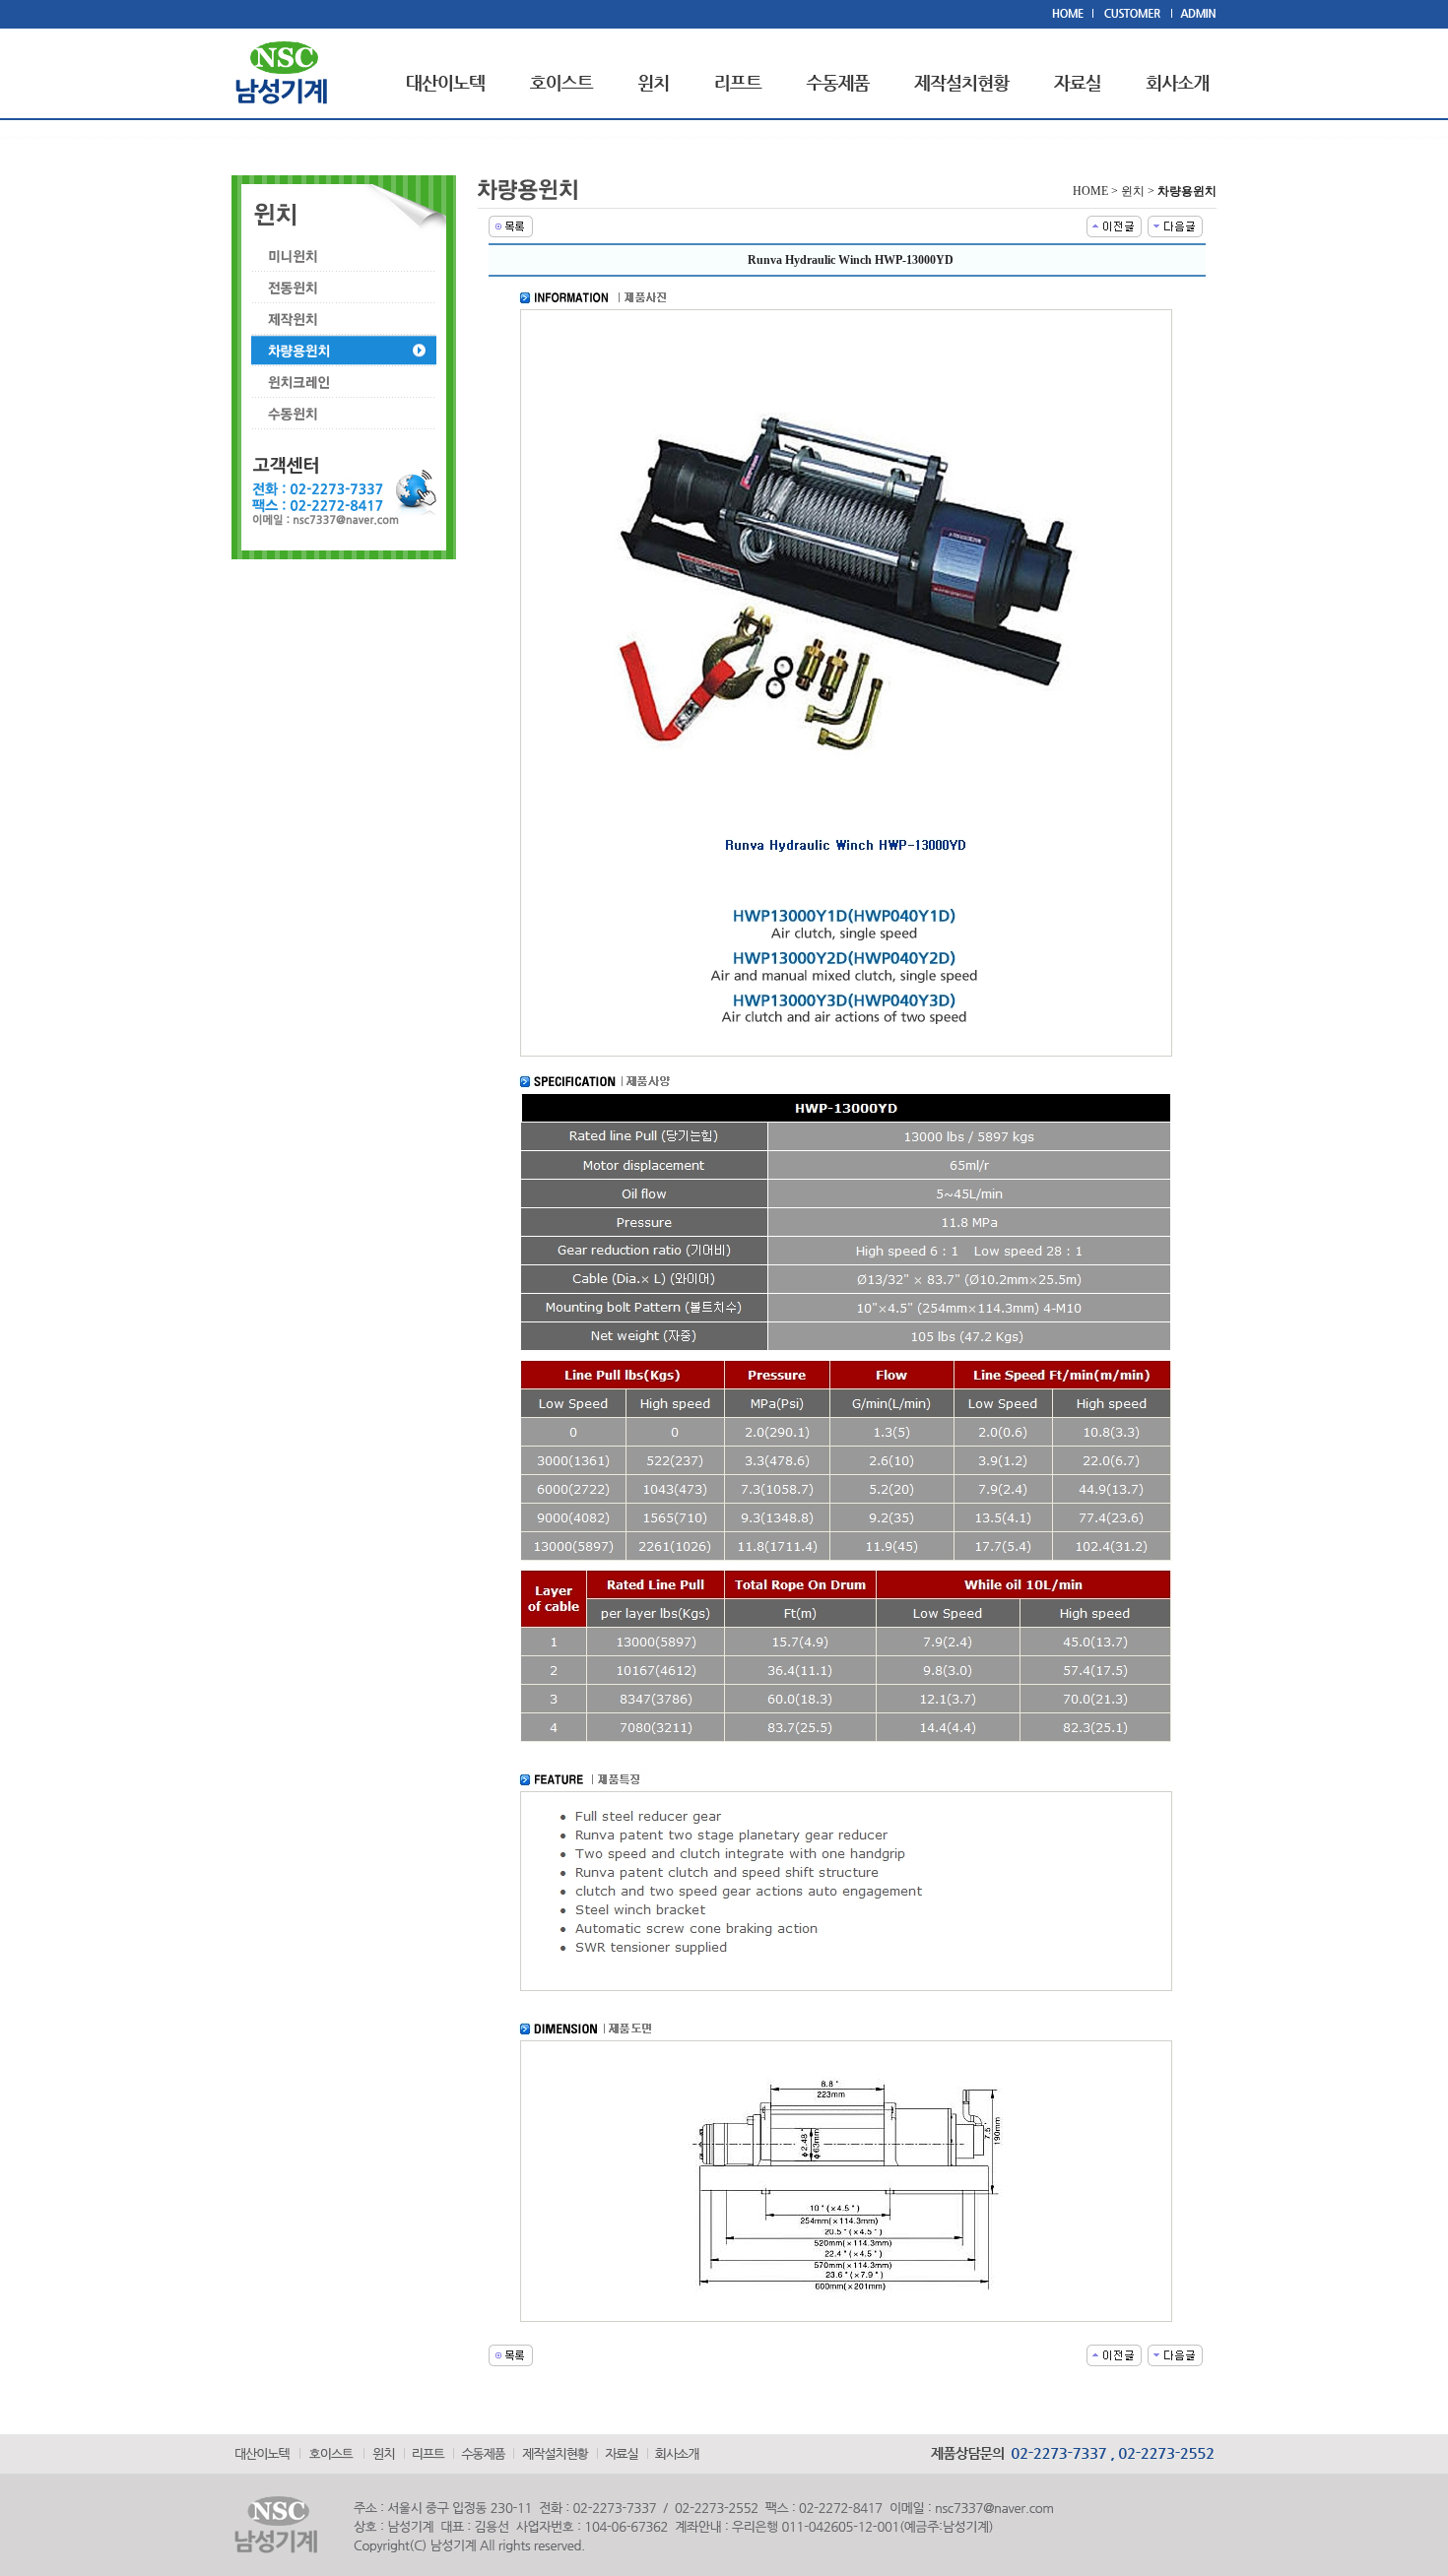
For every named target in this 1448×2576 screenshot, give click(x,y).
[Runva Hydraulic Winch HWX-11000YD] (1114, 225)
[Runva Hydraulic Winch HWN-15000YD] (1175, 225)
